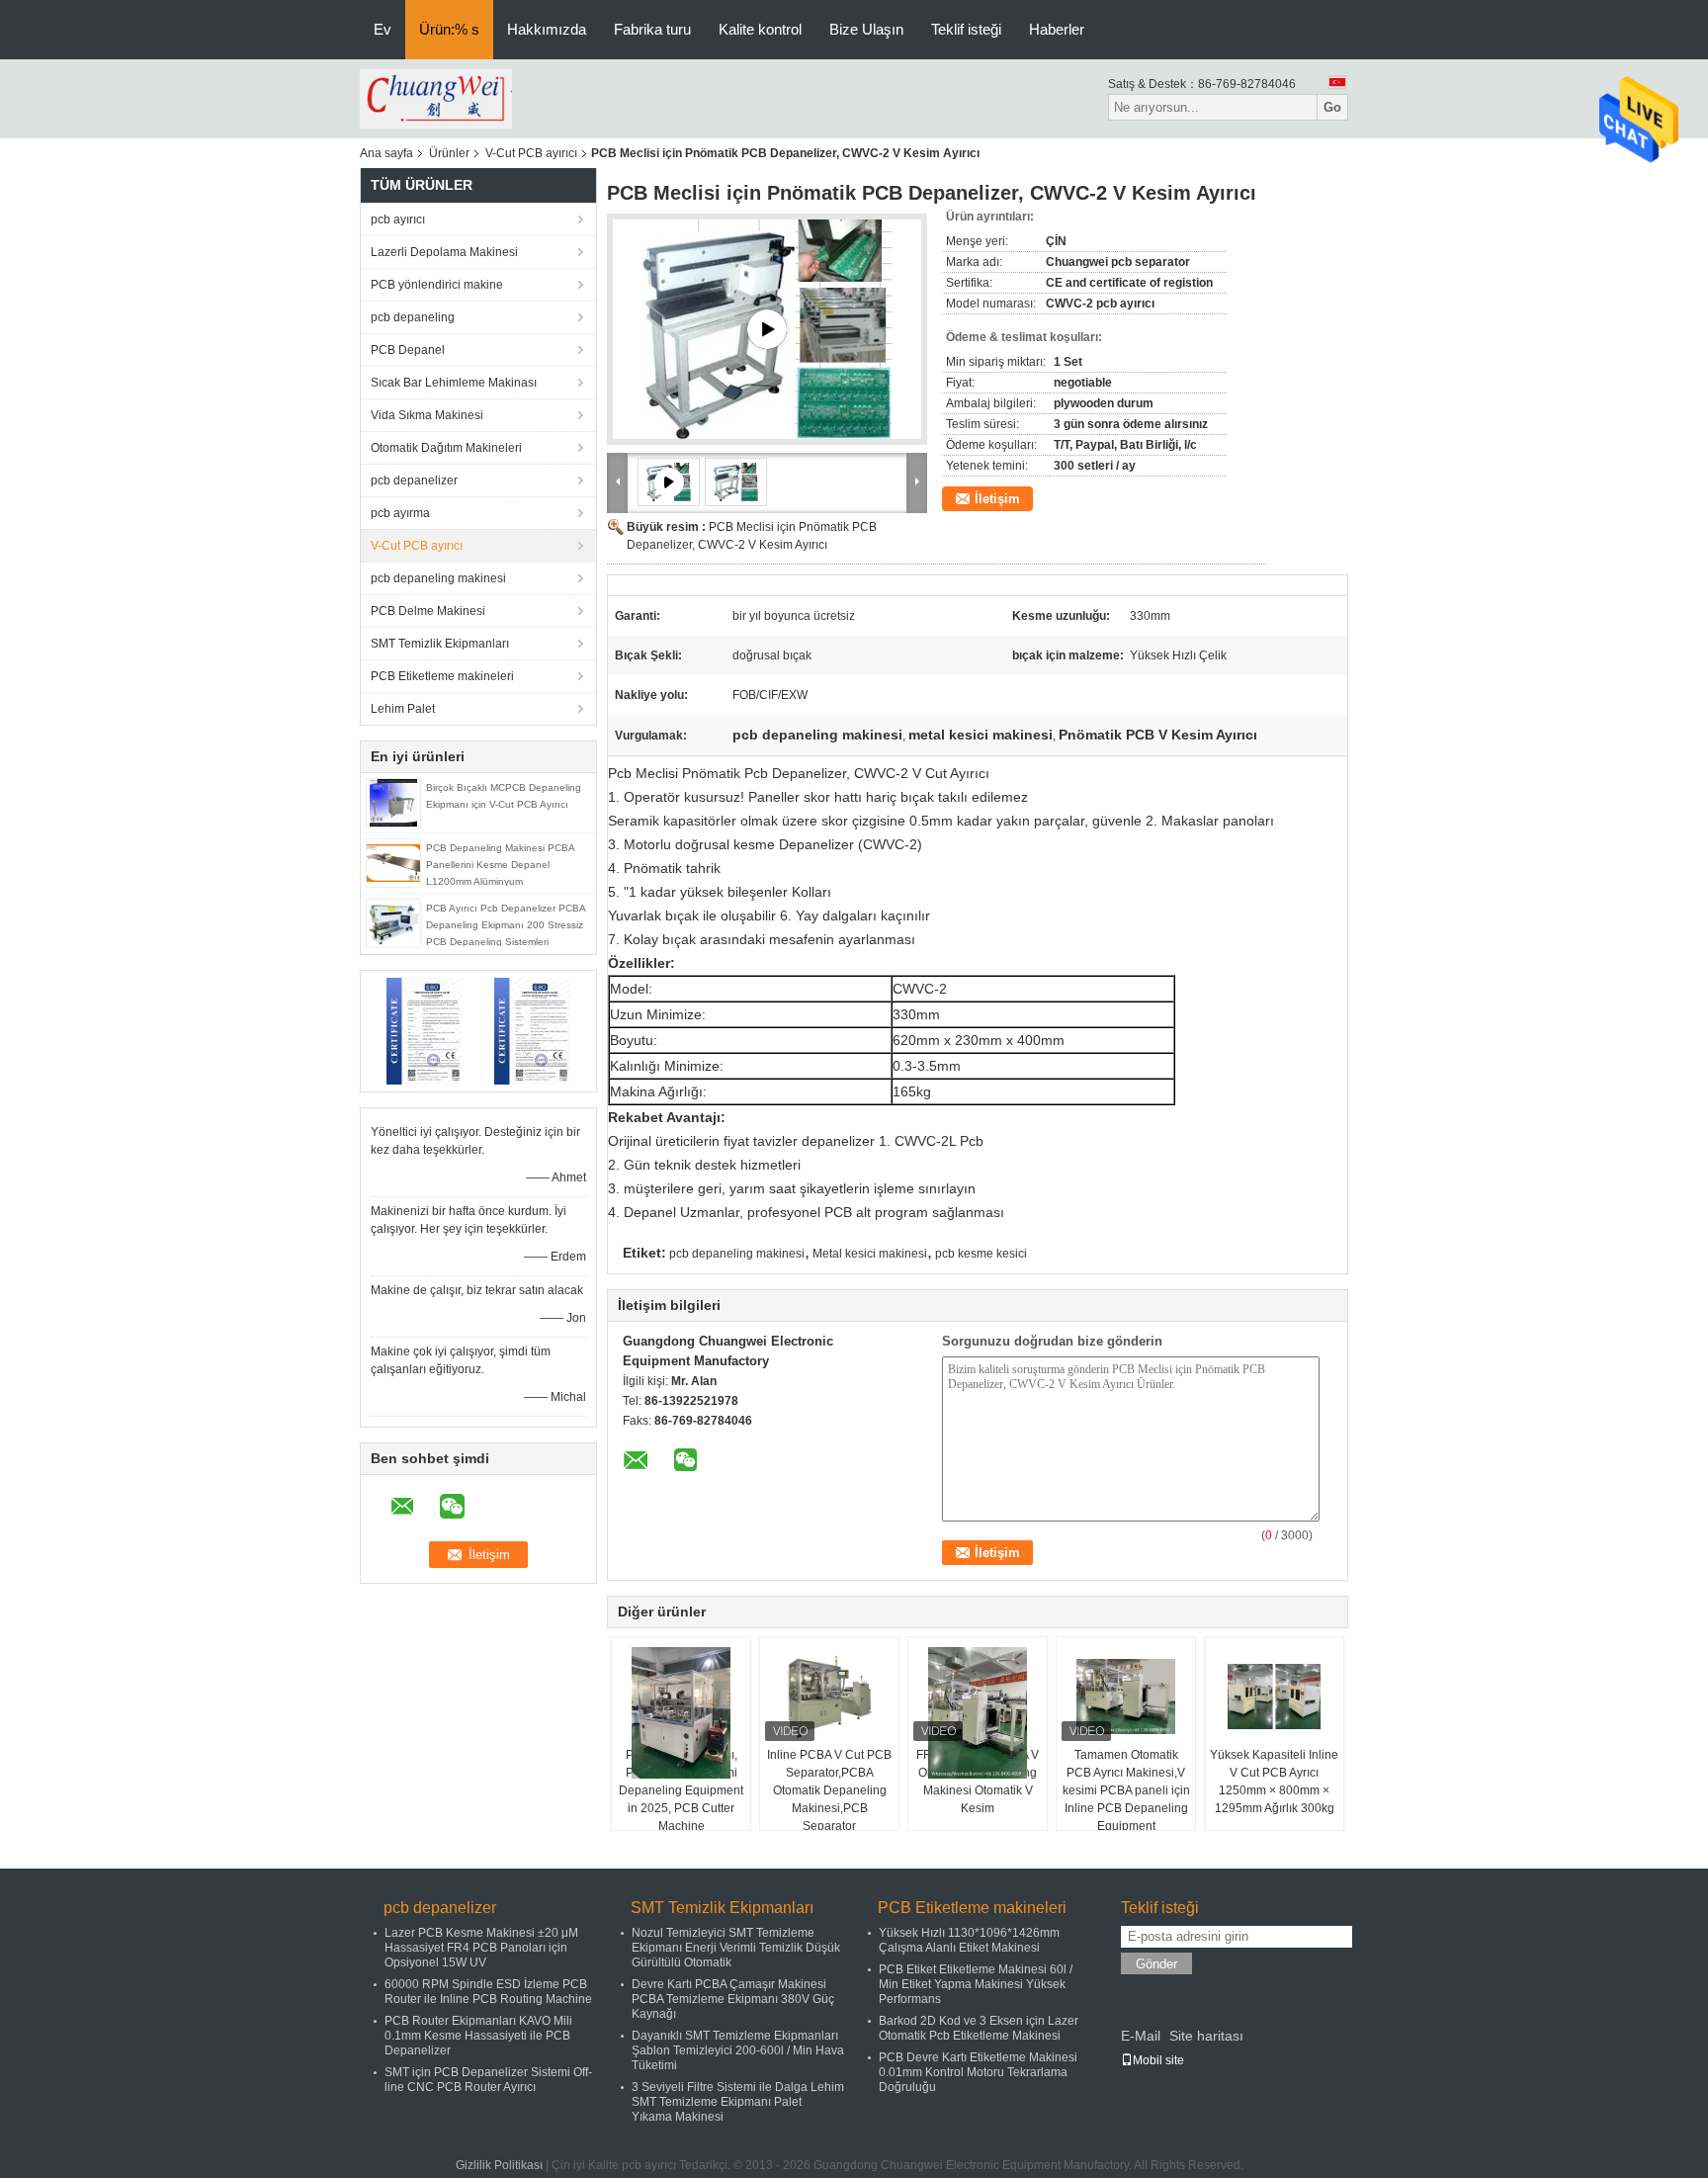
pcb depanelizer (414, 480)
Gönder (1156, 1964)
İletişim (997, 499)
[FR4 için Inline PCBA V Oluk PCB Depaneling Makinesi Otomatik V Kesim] (978, 1713)
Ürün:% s (449, 29)
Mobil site (1158, 2060)
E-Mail (1141, 2036)
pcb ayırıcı (398, 219)
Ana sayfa (386, 153)
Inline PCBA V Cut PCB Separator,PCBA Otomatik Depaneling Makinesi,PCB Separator (829, 1790)
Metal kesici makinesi (870, 1254)
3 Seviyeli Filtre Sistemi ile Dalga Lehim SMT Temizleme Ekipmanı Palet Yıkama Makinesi (738, 2102)
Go (1332, 107)
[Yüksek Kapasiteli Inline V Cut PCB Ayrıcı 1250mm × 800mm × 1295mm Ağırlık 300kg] (1274, 1697)
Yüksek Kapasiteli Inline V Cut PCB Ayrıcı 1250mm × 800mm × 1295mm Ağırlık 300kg (1274, 1782)
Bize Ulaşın (866, 29)
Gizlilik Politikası (499, 2165)
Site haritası (1206, 2036)
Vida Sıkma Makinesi (427, 415)
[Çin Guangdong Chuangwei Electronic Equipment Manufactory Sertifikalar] (425, 1030)
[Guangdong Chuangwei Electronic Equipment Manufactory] (436, 98)
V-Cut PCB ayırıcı (531, 153)
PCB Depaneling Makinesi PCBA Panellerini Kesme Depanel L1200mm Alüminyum (500, 865)
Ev (383, 29)
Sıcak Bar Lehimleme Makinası (454, 383)
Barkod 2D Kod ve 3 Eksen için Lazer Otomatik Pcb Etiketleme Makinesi (979, 2028)
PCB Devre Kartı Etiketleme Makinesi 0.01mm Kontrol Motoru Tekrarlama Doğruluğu (978, 2072)
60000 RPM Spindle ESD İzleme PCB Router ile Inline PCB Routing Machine (488, 1992)
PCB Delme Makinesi (428, 611)
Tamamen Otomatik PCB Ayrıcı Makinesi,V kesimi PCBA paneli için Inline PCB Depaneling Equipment (1126, 1790)
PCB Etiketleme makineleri (442, 676)
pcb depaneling (413, 317)
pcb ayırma (400, 513)
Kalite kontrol (760, 29)
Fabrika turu (652, 29)
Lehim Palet (403, 709)
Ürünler (449, 153)
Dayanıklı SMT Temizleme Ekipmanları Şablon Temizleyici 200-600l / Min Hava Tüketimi (738, 2050)
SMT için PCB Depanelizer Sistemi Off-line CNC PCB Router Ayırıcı (488, 2080)
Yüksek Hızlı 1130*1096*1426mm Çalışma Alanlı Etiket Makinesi (969, 1940)
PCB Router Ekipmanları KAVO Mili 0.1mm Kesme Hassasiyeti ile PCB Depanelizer (478, 2036)
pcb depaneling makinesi (438, 578)
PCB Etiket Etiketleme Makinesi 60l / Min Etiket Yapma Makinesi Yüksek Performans (976, 1984)
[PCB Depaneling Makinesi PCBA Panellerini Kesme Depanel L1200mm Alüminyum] (393, 862)
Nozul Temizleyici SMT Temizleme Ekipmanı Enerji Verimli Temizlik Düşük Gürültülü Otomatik (736, 1948)
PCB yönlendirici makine (437, 285)
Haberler (1057, 29)
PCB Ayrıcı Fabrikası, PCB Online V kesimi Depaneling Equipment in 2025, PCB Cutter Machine (681, 1790)
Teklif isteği (966, 29)
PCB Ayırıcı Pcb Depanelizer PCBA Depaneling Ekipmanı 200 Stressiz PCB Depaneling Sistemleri (506, 925)
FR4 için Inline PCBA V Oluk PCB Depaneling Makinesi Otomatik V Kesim (978, 1782)
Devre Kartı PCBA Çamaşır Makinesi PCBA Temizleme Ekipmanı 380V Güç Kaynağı (733, 1999)
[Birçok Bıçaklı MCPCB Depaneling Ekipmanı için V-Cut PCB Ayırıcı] (393, 802)
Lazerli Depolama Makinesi (444, 252)
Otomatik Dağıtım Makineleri (446, 448)
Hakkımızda (547, 29)
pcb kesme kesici (981, 1254)
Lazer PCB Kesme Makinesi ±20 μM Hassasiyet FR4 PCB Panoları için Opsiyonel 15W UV (481, 1948)
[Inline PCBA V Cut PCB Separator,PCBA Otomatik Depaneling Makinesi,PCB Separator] (829, 1697)
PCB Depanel (408, 350)
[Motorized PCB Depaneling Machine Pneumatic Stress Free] (767, 329)
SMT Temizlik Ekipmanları (440, 644)
